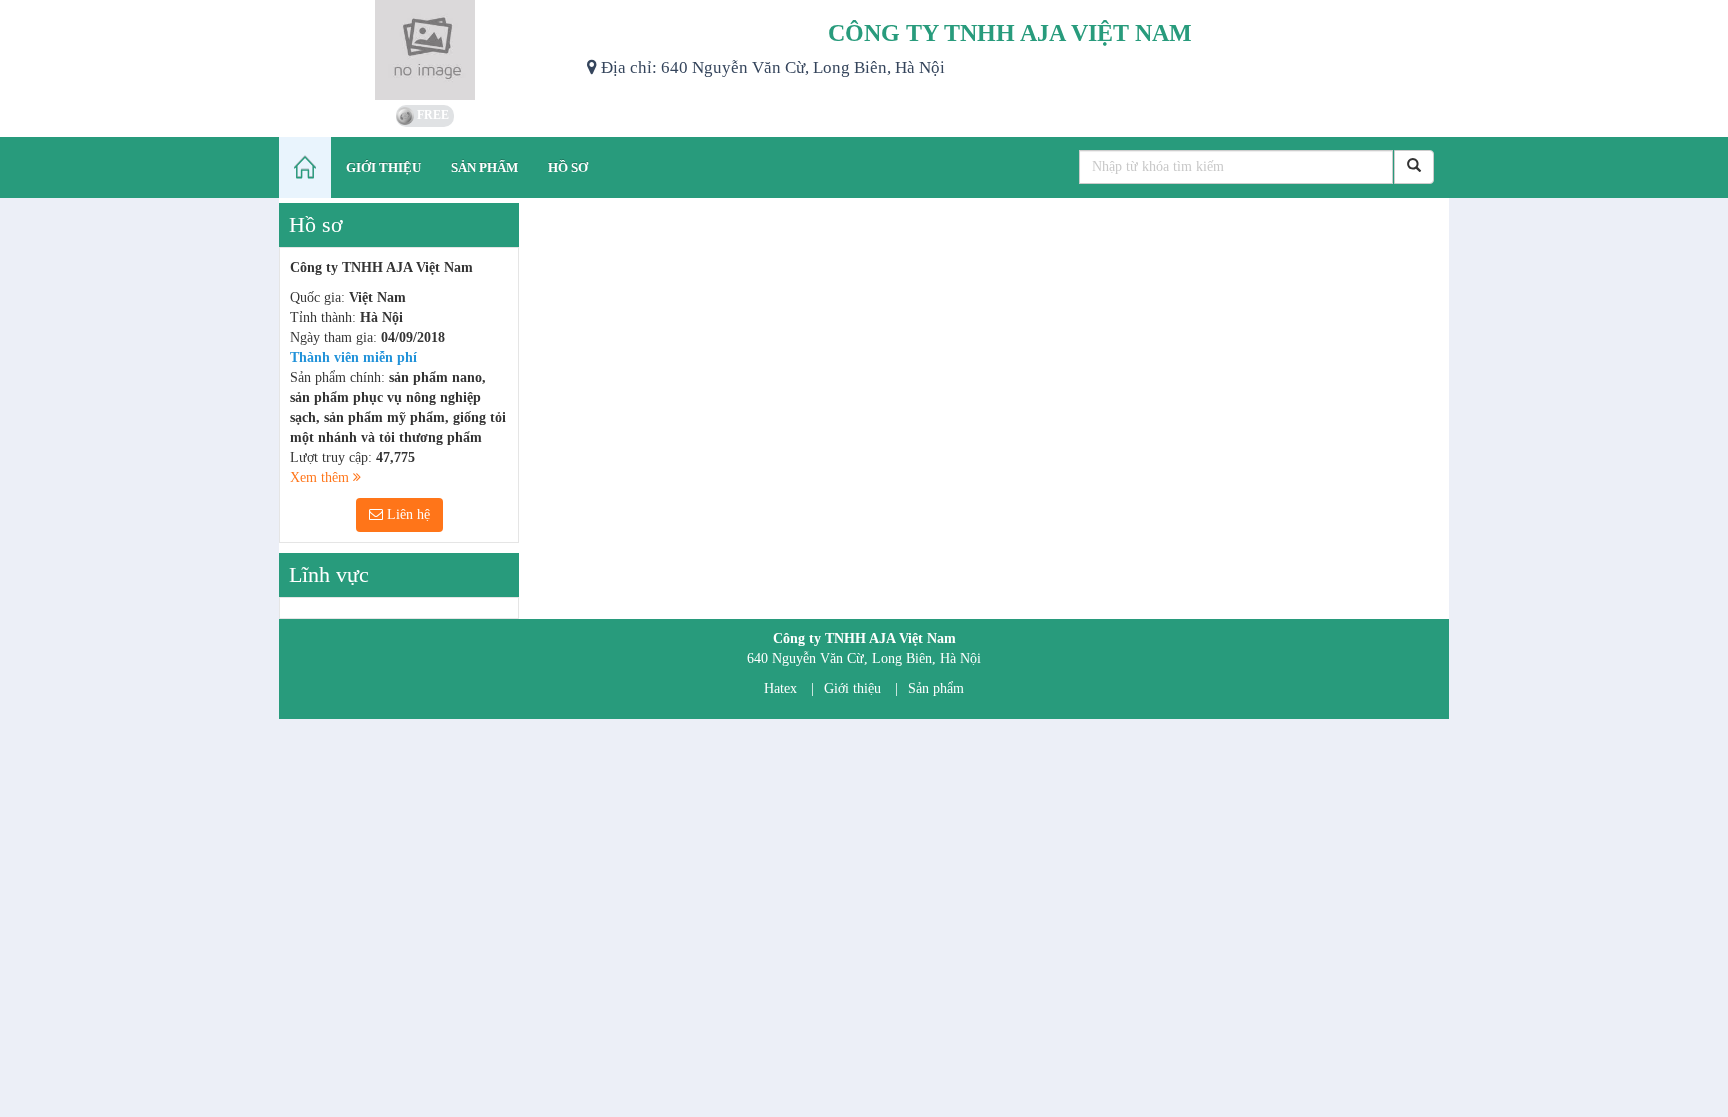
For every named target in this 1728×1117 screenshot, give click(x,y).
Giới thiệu (852, 688)
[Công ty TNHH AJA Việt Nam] (425, 50)
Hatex (780, 688)
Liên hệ (406, 514)
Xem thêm (321, 477)
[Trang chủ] (305, 167)
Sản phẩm (936, 688)
